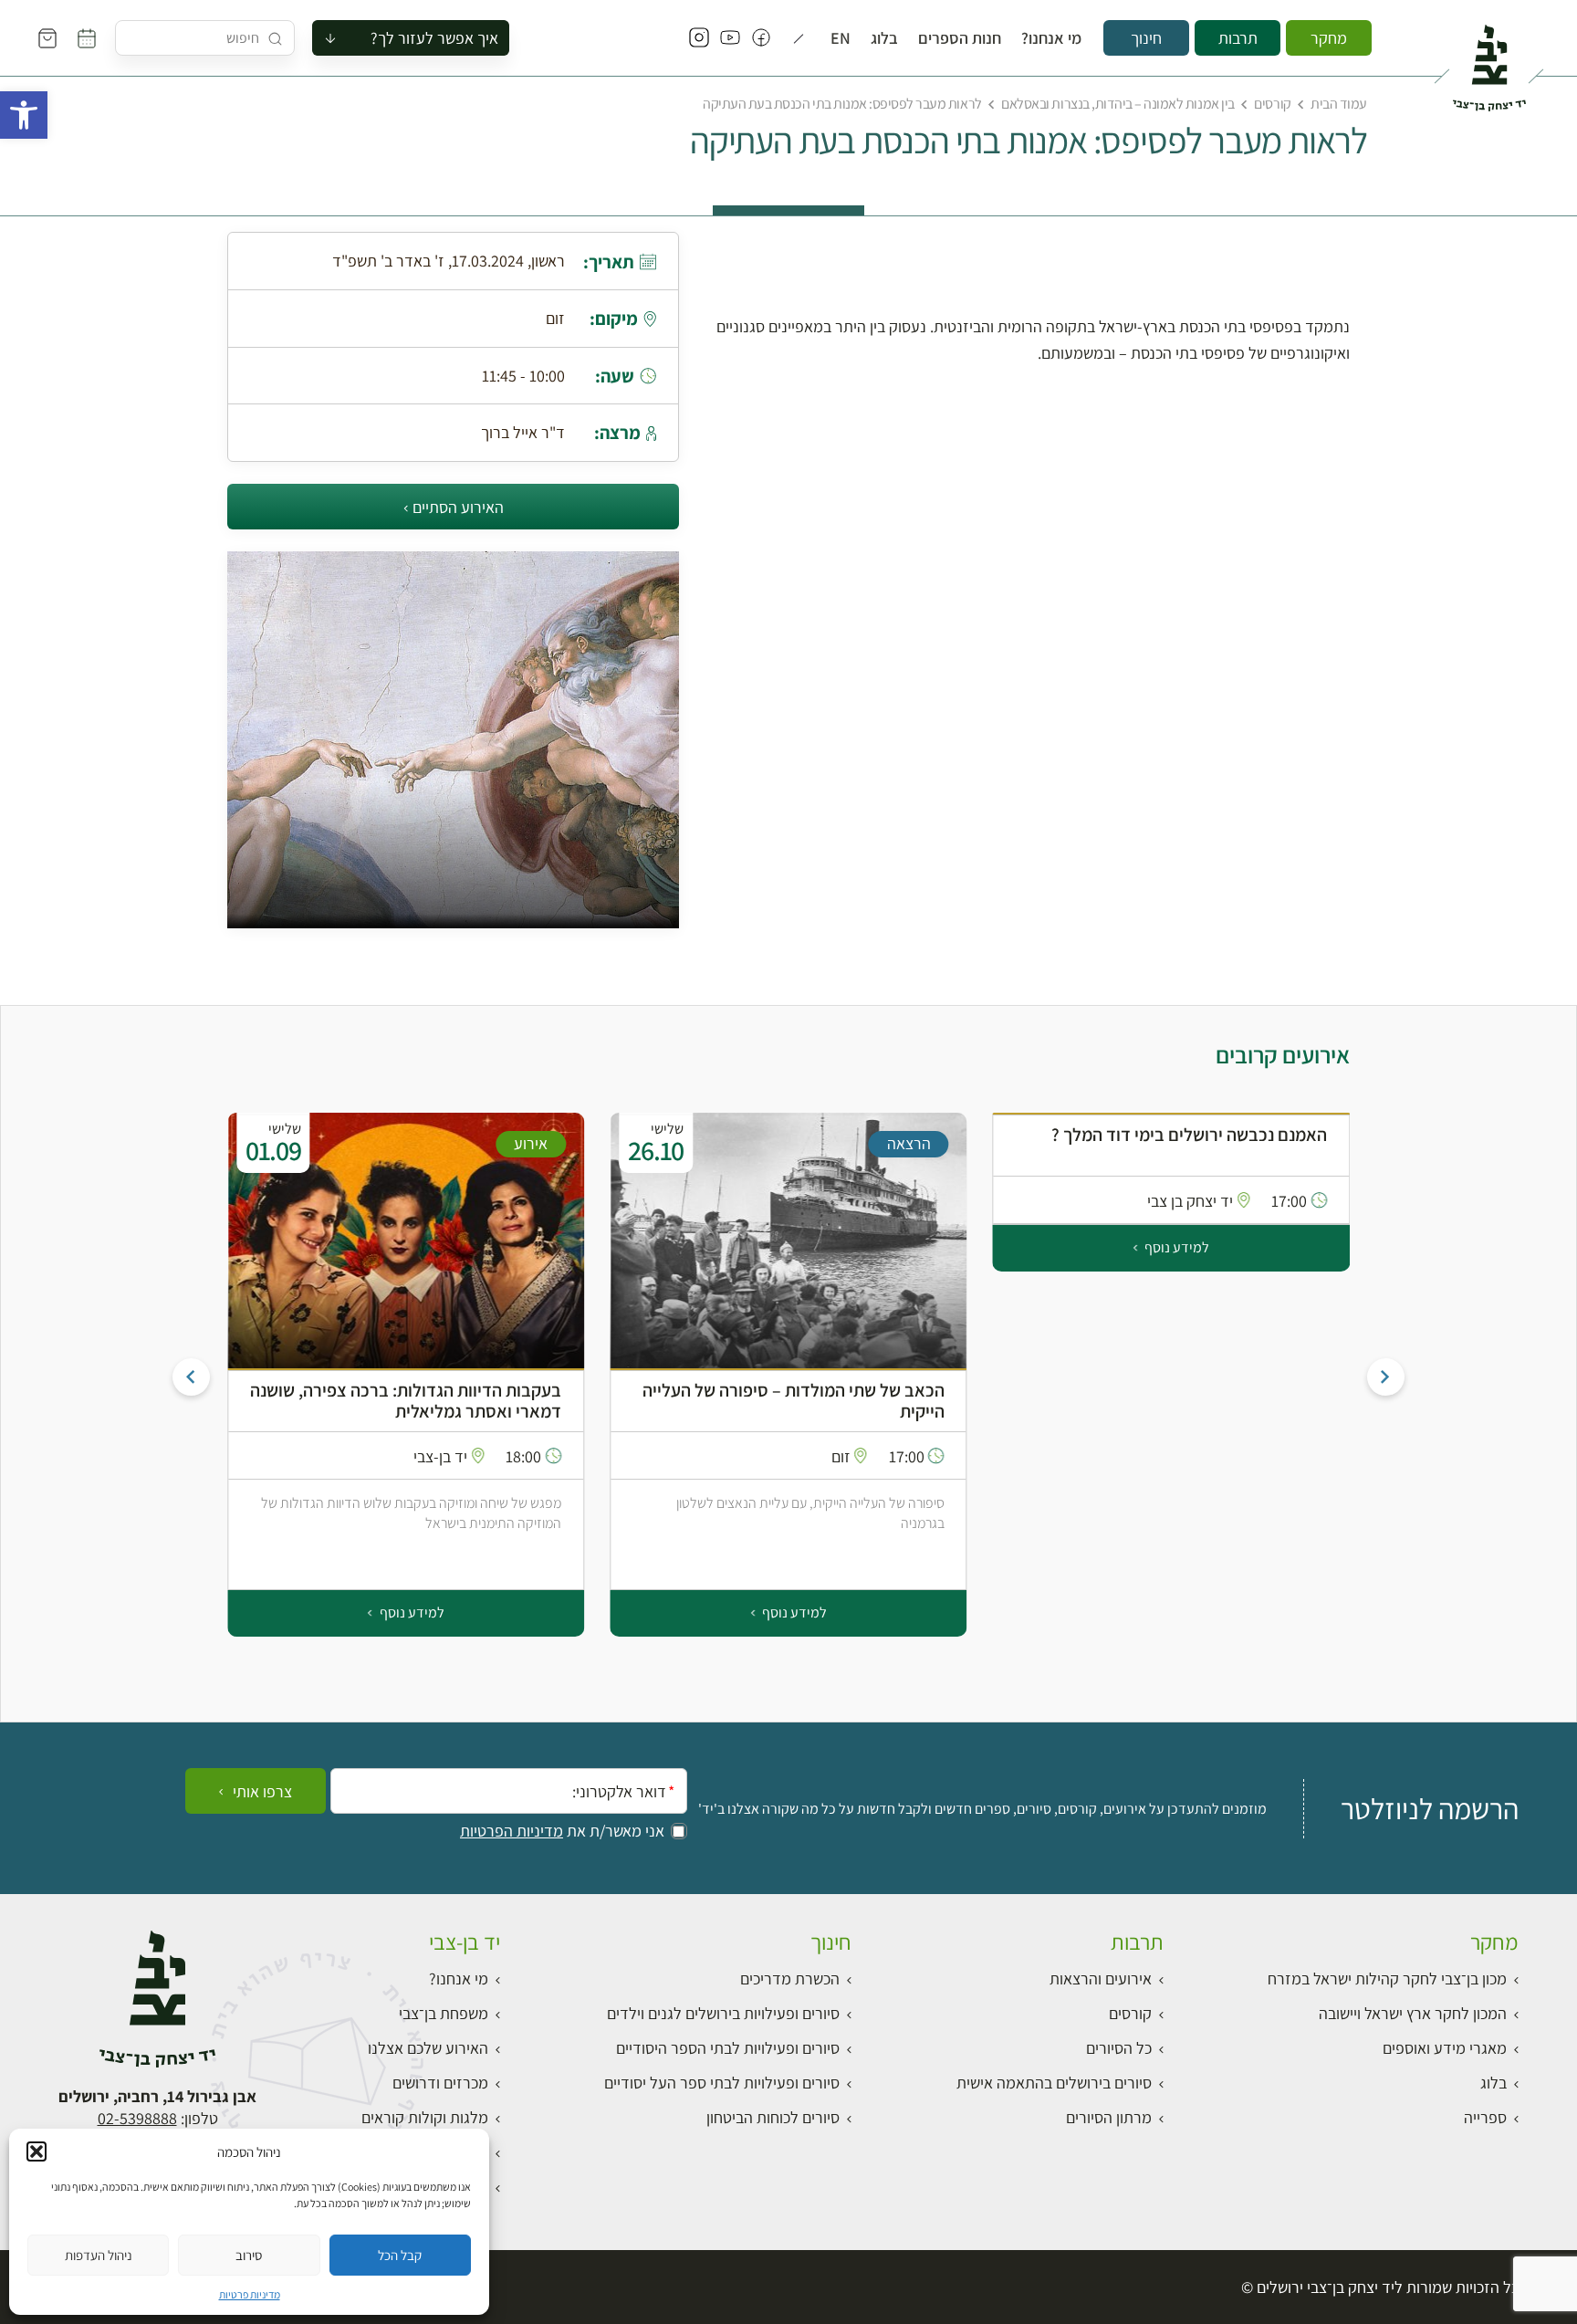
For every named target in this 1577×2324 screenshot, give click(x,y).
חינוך (1146, 38)
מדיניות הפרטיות (512, 1831)
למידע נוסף (1175, 1247)
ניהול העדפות (99, 2255)
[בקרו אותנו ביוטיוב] (730, 38)
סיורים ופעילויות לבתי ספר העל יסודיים (722, 2083)
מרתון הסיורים (1109, 2117)
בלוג (884, 38)
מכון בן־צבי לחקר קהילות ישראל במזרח (1387, 1979)
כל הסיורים (1119, 2048)
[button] (24, 115)
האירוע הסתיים (458, 507)
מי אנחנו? (1051, 38)
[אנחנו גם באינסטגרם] (699, 38)
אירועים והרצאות (1101, 1979)
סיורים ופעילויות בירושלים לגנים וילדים (723, 2013)
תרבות (1238, 38)
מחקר (1329, 38)
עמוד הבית (1339, 104)
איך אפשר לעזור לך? (434, 38)
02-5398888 (137, 2118)
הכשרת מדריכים (790, 1979)
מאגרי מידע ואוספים (1445, 2048)
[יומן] (87, 38)
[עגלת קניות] (47, 38)
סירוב (249, 2255)
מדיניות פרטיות (250, 2294)
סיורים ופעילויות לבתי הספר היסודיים (728, 2048)
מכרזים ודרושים (440, 2083)
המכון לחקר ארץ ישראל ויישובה (1413, 2013)
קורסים (1272, 104)
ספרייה (1485, 2117)
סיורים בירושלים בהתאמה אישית (1054, 2083)
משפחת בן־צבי (444, 2013)
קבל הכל (400, 2255)
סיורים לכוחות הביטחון (773, 2117)
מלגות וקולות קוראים (425, 2117)
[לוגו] (1489, 60)
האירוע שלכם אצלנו (428, 2048)
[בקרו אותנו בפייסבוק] (761, 38)
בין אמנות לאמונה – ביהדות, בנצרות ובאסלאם (1117, 104)
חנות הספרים (960, 38)
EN (841, 38)
